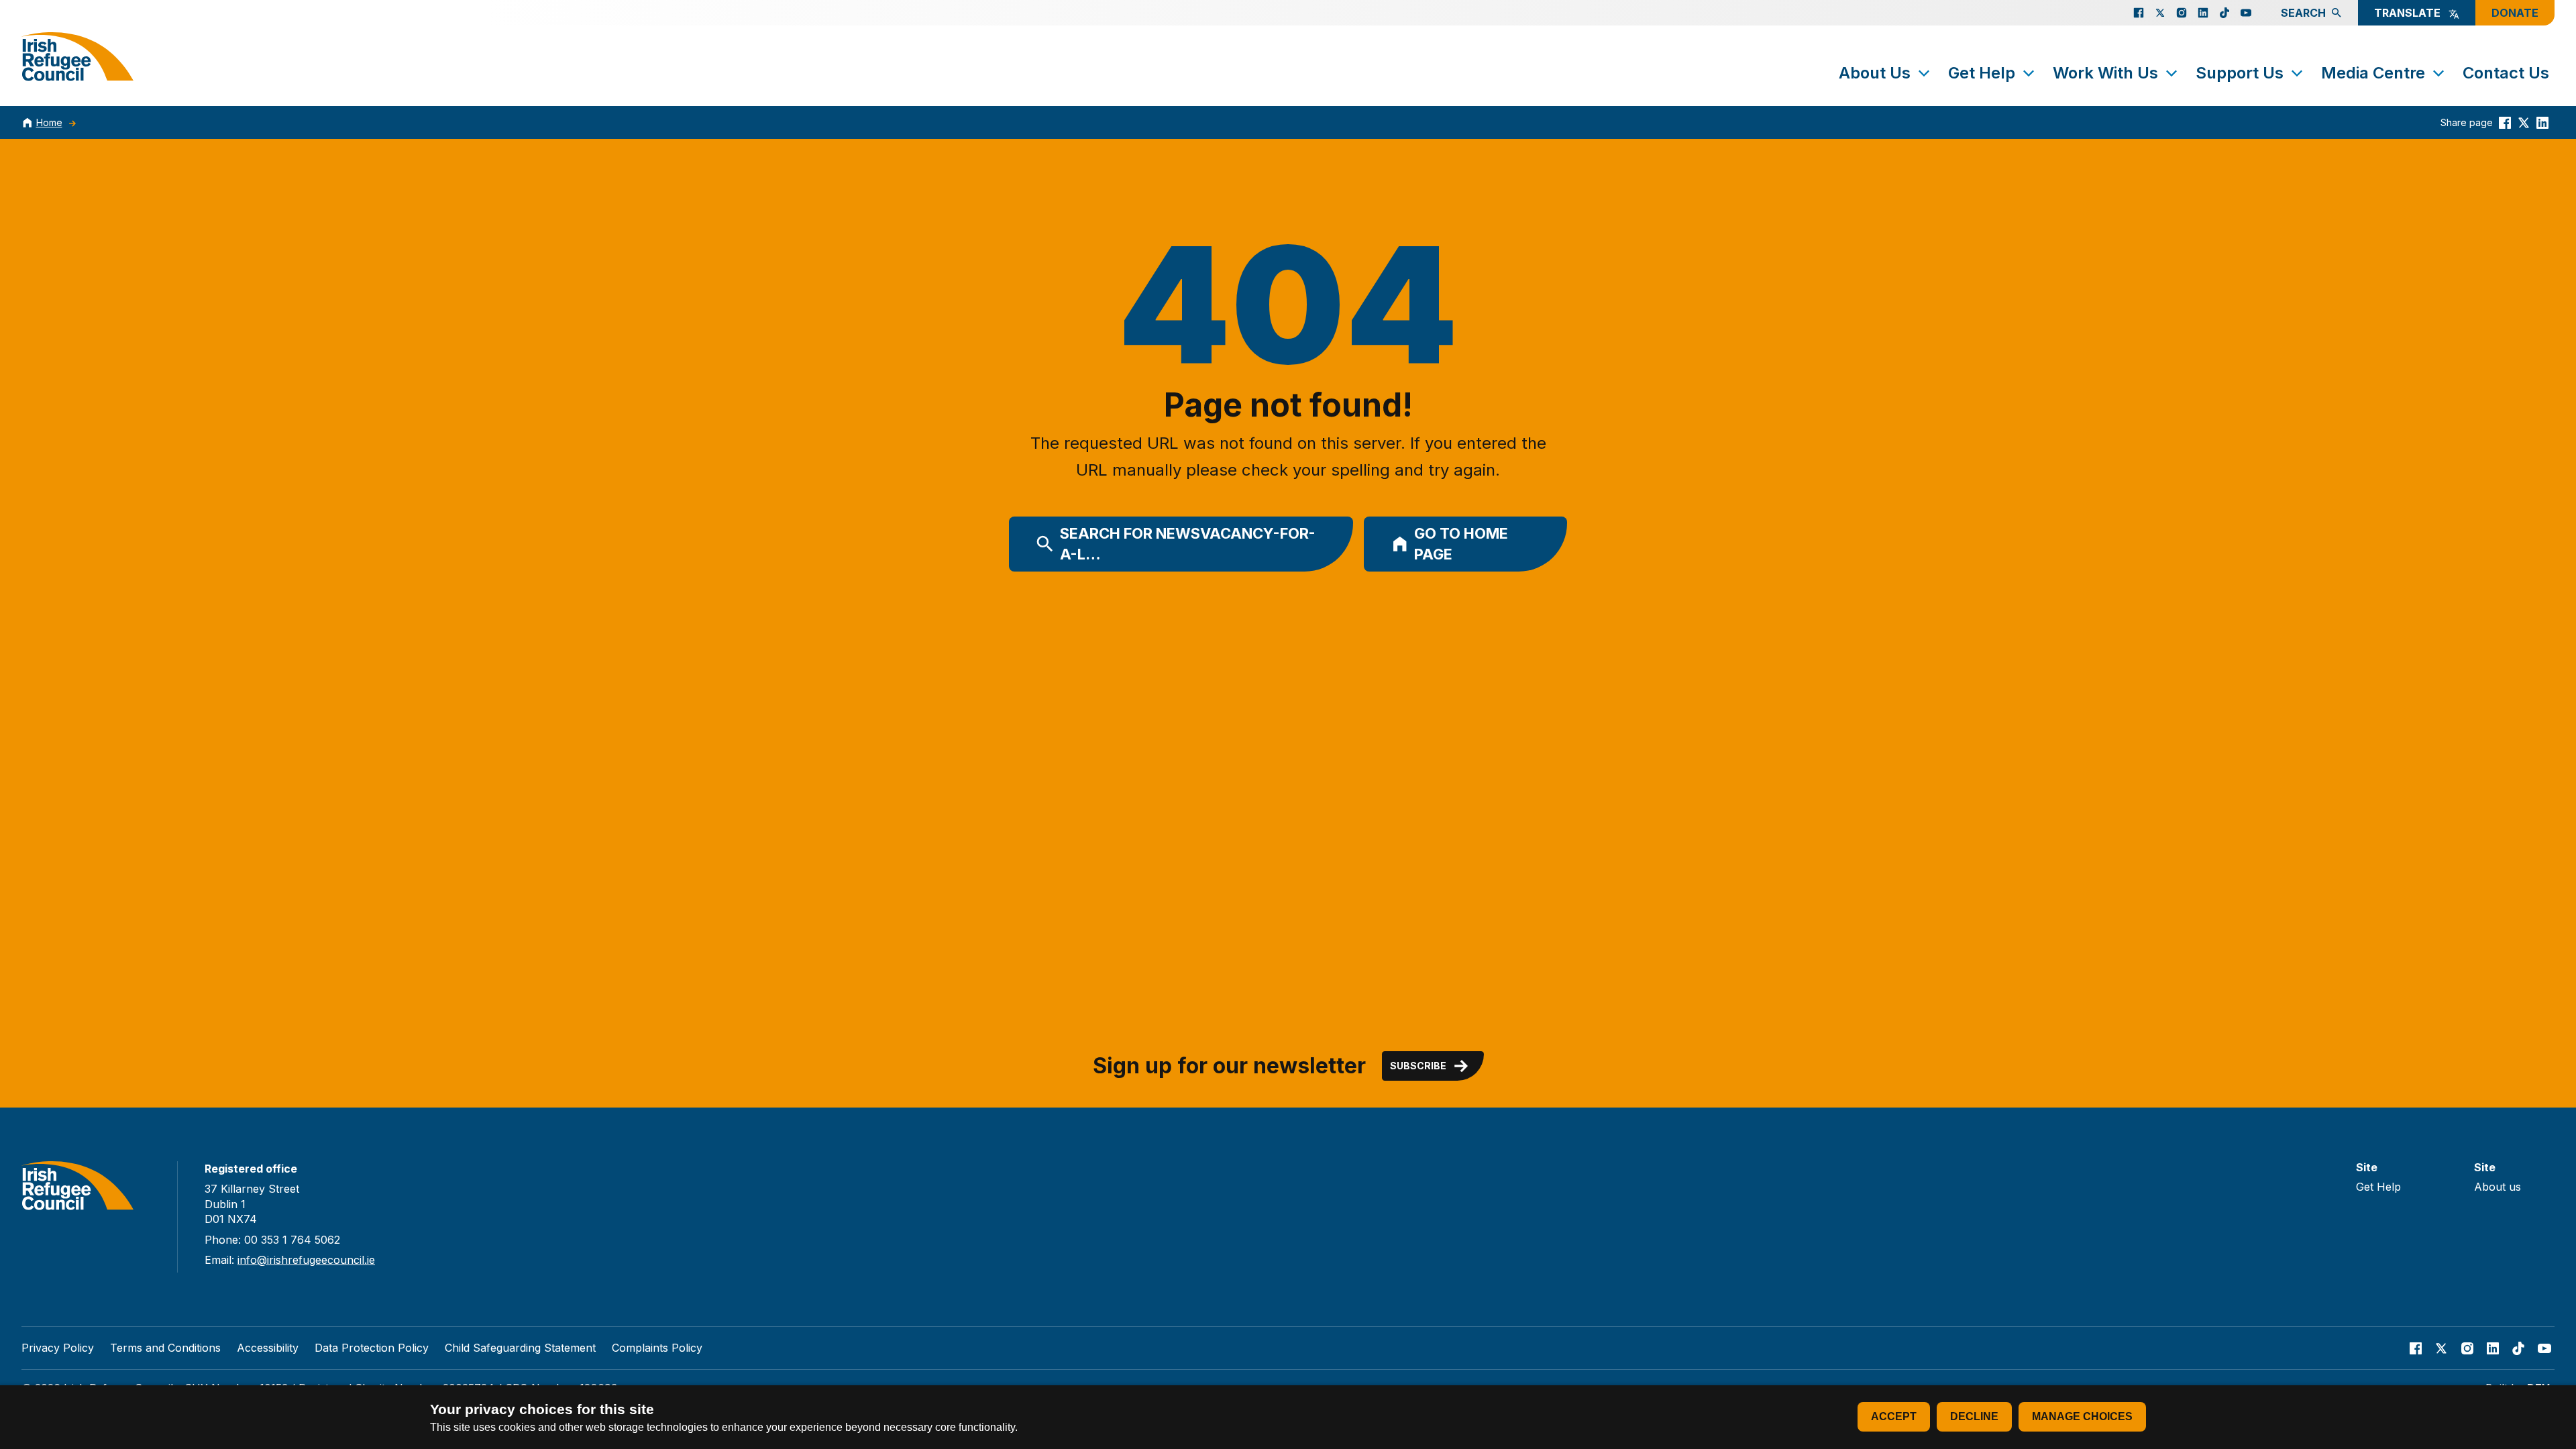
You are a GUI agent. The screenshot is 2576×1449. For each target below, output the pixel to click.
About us (2498, 1187)
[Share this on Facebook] (2505, 122)
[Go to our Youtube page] (2246, 13)
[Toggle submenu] (1924, 73)
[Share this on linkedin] (2542, 122)
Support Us (2240, 73)
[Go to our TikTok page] (2224, 13)
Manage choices (2082, 1416)
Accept (1894, 1416)
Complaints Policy (657, 1348)
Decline (1974, 1416)
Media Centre (2373, 73)
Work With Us (2105, 73)
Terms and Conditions (165, 1348)
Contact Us (2506, 73)
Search (2303, 13)
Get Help (1982, 73)
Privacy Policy (58, 1348)
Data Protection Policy (372, 1348)
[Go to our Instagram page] (2182, 13)
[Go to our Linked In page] (2203, 13)
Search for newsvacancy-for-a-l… (1188, 544)
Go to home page (1461, 544)
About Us (1875, 73)
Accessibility (268, 1348)
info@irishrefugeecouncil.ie (306, 1260)
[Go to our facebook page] (2139, 13)
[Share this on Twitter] (2524, 122)
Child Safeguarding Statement (520, 1348)
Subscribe (1418, 1066)
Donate (2515, 13)
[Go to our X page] (2160, 13)
